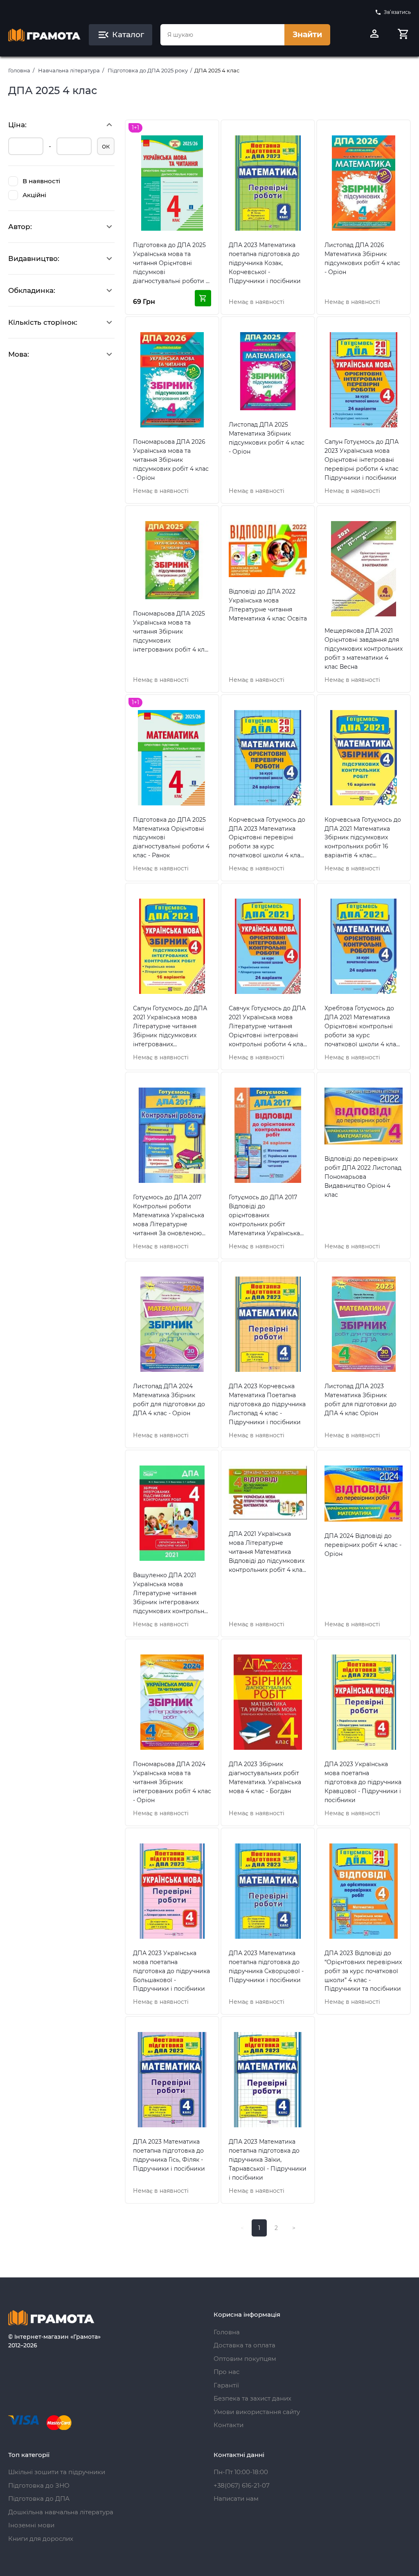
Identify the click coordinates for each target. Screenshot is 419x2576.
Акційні (34, 195)
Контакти (229, 2425)
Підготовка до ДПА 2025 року (148, 70)
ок (106, 146)
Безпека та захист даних (252, 2398)
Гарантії (226, 2385)
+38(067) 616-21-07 (242, 2485)
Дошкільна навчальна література (61, 2512)
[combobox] (222, 35)
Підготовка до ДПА (39, 2498)
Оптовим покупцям (245, 2359)
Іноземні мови (31, 2525)
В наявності (41, 181)
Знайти (307, 35)
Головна (19, 70)
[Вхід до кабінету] (374, 35)
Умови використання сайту (257, 2412)
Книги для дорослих (41, 2539)
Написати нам (236, 2498)
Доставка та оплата (244, 2345)
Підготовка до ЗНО (39, 2485)
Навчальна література (69, 70)
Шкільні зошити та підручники (57, 2472)
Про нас (226, 2372)
